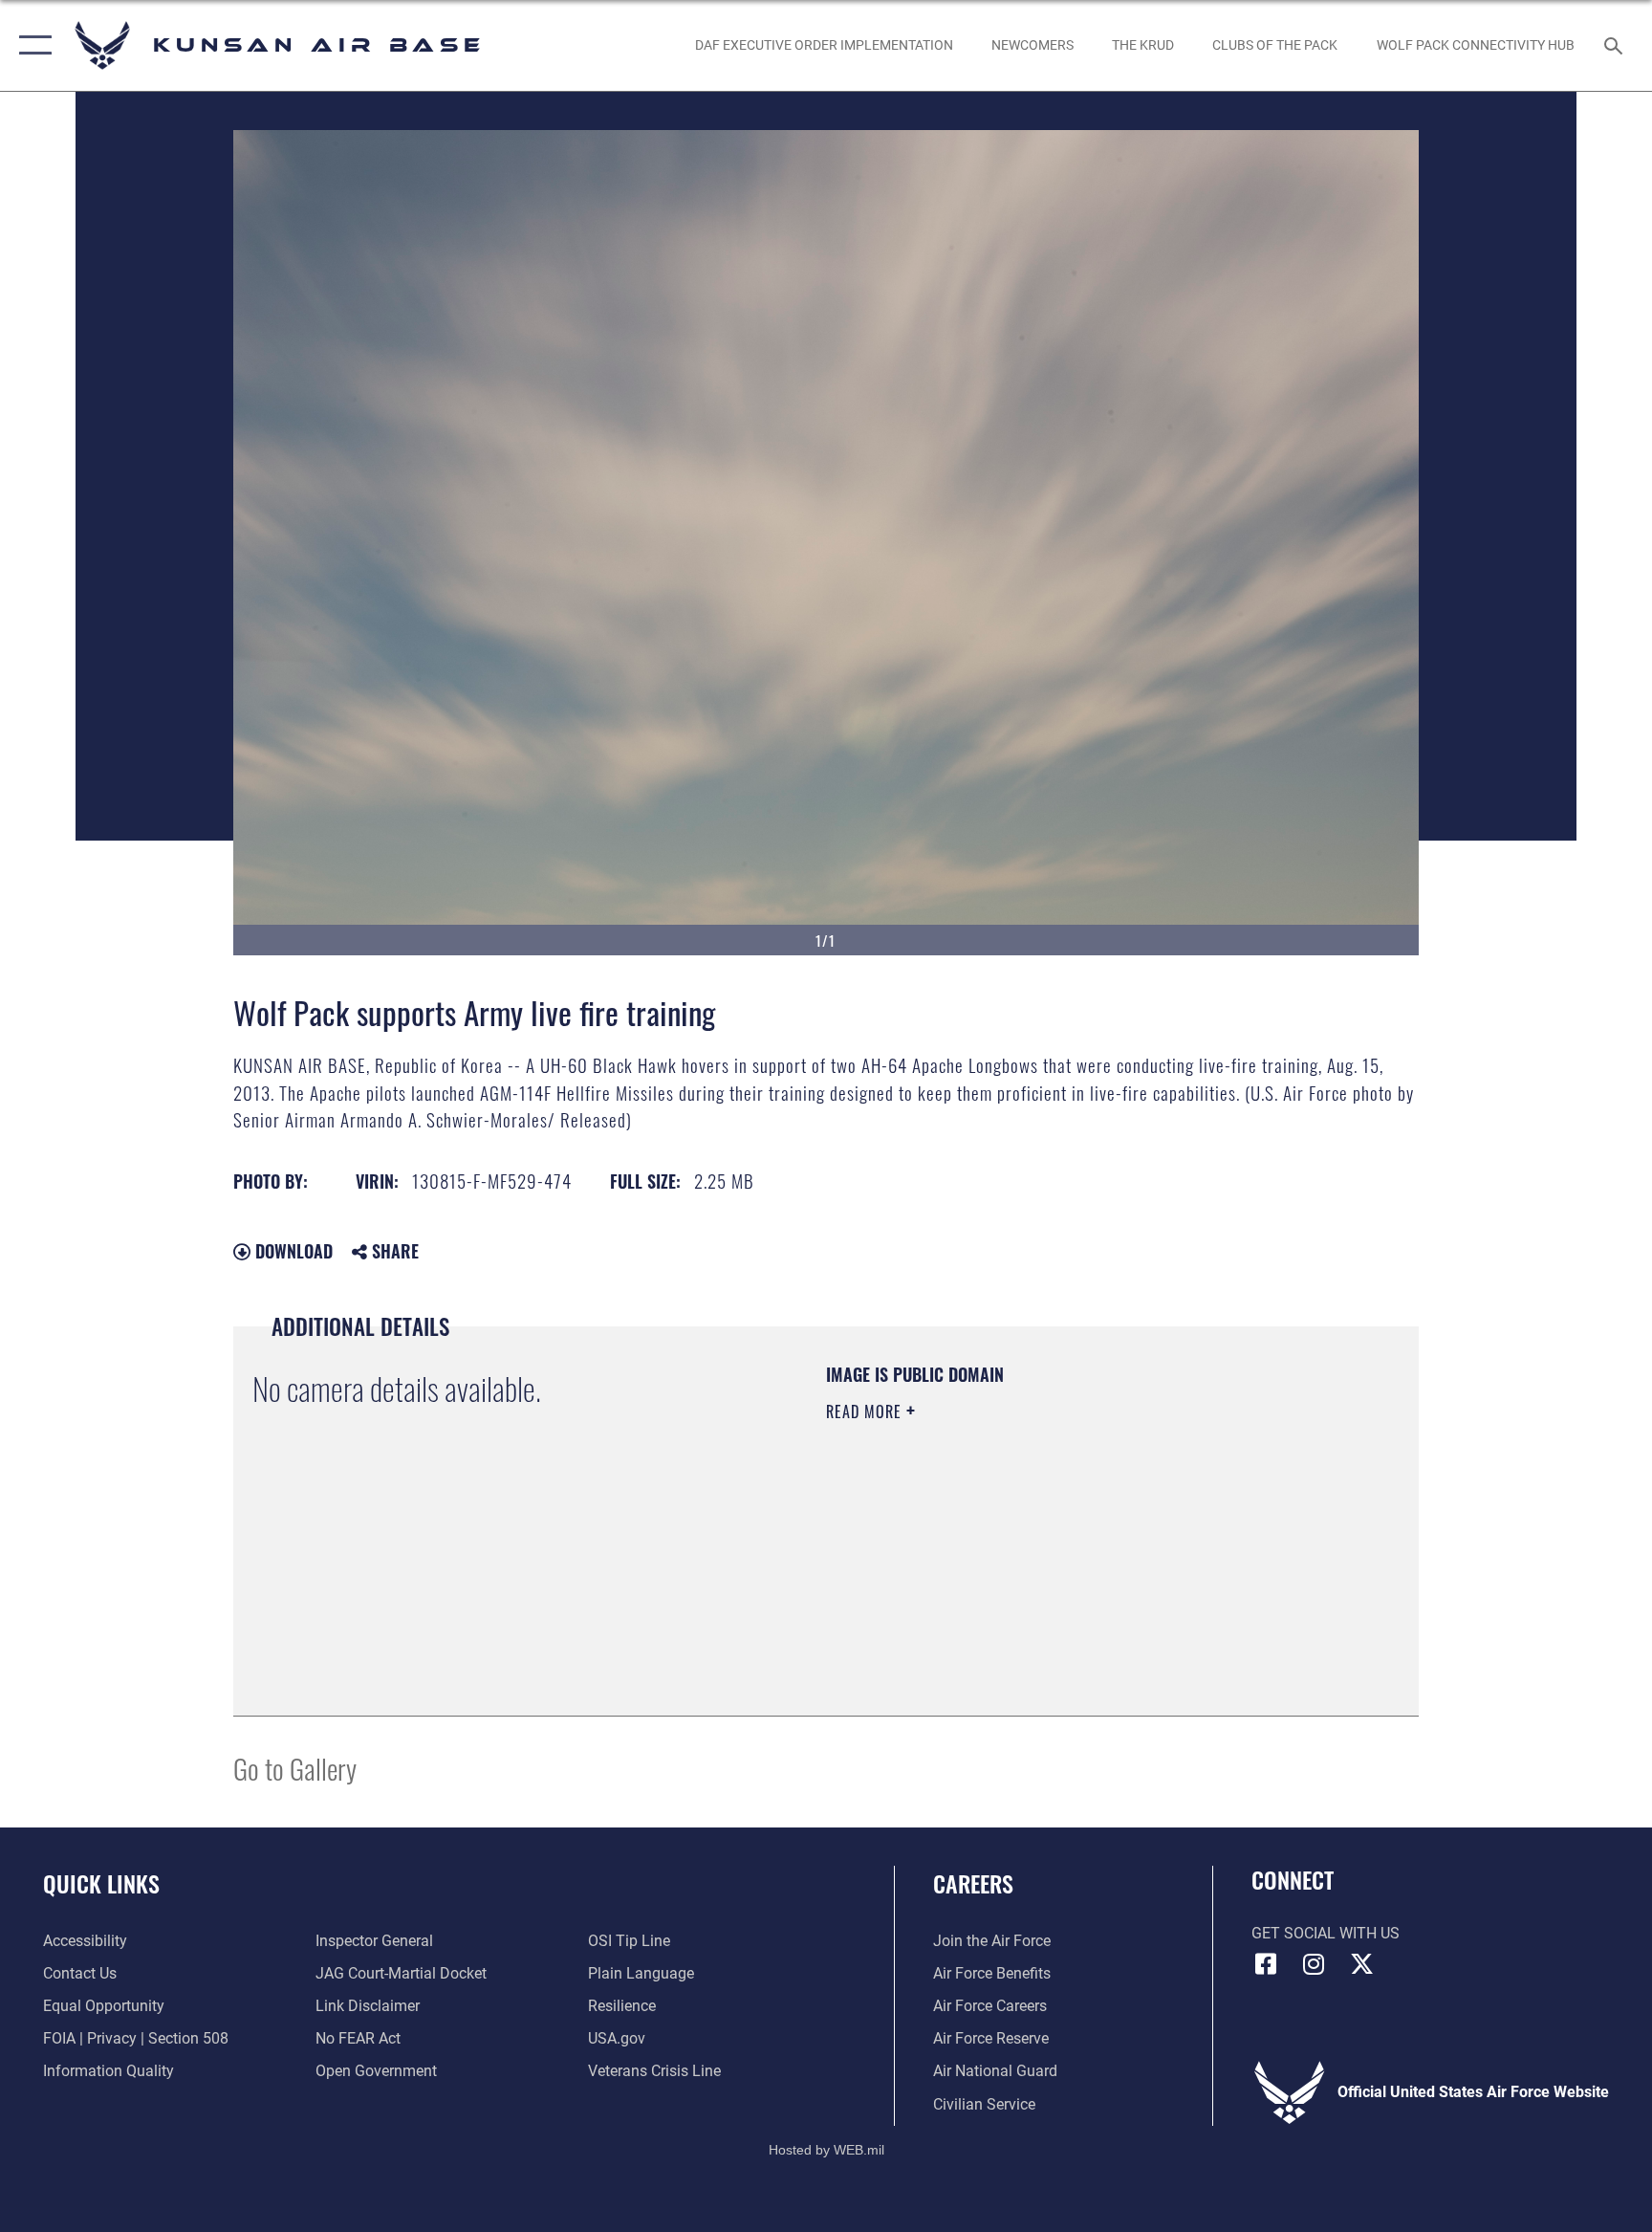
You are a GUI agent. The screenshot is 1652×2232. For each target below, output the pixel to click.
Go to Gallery (295, 1768)
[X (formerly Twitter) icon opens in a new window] (1361, 1964)
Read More (866, 1411)
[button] (31, 45)
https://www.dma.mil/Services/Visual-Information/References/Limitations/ (1012, 1546)
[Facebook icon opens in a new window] (1266, 1964)
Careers (973, 1883)
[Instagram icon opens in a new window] (1314, 1964)
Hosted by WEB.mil (826, 2150)
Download (292, 1251)
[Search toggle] (1616, 45)
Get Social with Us (1326, 1933)
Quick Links (101, 1883)
